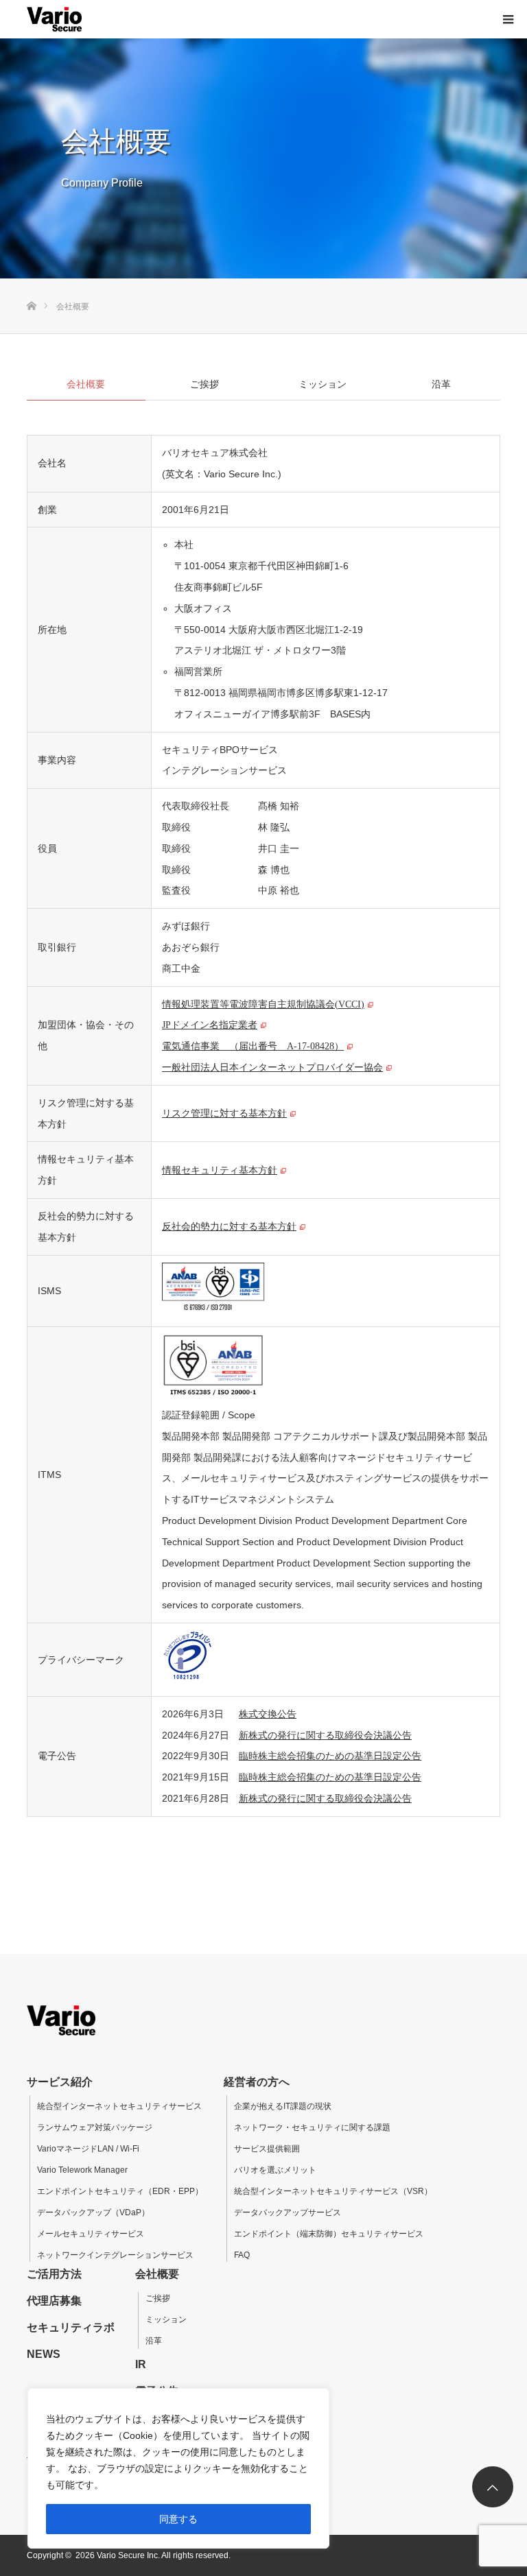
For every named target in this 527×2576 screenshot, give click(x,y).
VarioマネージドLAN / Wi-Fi (88, 2149)
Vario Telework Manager (82, 2170)
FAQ (242, 2255)
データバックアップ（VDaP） (93, 2213)
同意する (178, 2519)
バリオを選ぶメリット (275, 2170)
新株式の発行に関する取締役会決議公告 (325, 1735)
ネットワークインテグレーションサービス (115, 2255)
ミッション (166, 2319)
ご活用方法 (54, 2274)
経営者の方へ (257, 2082)
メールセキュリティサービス (91, 2234)
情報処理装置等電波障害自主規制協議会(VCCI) (263, 1003)
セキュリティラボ (71, 2327)
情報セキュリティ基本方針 (220, 1169)
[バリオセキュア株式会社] (54, 19)
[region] (178, 2468)
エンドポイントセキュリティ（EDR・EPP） (120, 2191)
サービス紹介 (60, 2082)
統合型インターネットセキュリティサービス (119, 2106)
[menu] (508, 19)
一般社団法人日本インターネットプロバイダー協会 (272, 1066)
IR (141, 2364)
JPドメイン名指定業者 (210, 1024)
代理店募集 (54, 2301)
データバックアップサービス (288, 2213)
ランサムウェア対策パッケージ (95, 2127)
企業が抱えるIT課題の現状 (283, 2106)
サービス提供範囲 (267, 2149)
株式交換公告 (268, 1714)
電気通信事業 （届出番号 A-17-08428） (253, 1045)
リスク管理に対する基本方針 (224, 1112)
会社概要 (157, 2274)
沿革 (154, 2341)
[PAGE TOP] (493, 2487)
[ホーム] (31, 284)
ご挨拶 (158, 2298)
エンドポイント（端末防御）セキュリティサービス (329, 2234)
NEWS (44, 2354)
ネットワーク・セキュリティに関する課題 (312, 2127)
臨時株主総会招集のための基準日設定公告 (330, 1756)
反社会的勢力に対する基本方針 (229, 1226)
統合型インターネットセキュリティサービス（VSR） (333, 2191)
